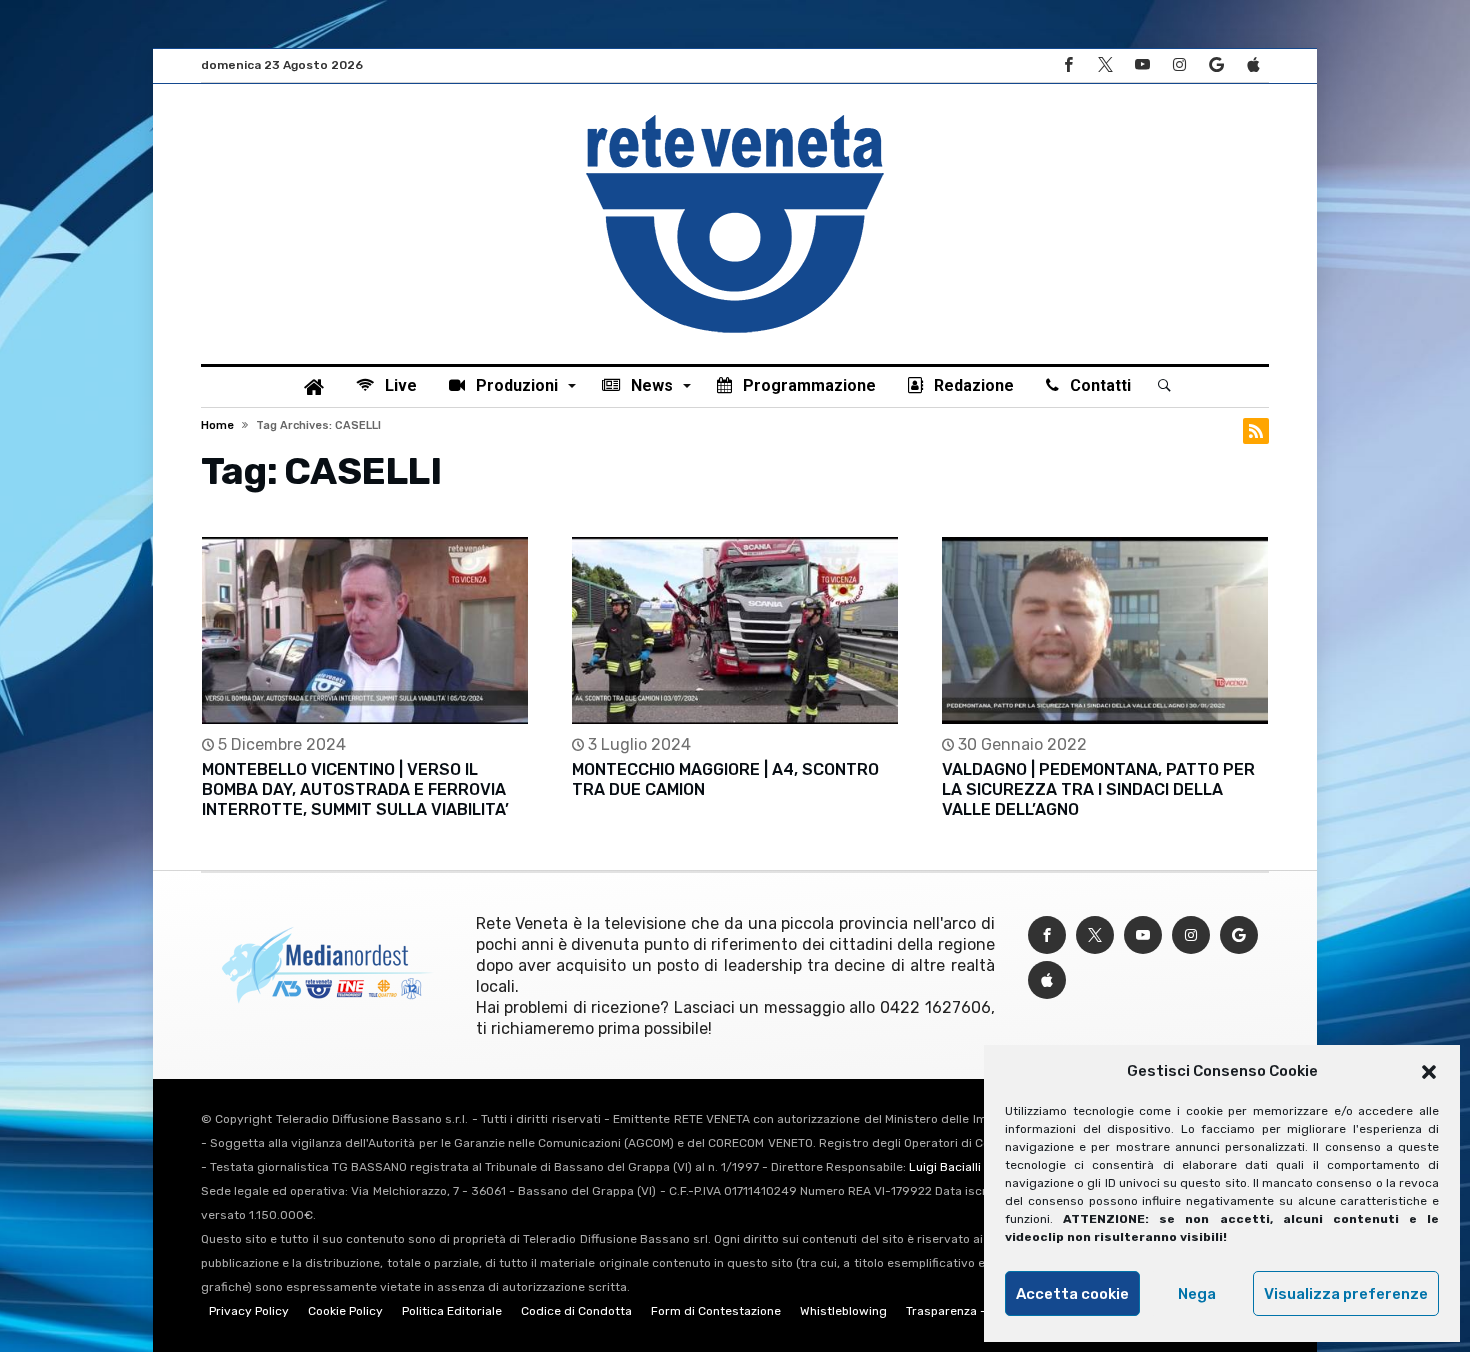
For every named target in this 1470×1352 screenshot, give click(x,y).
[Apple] (1253, 65)
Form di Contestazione (716, 1311)
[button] (1429, 1072)
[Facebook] (1068, 65)
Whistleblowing (843, 1311)
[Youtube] (1142, 65)
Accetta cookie (1072, 1294)
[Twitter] (1105, 65)
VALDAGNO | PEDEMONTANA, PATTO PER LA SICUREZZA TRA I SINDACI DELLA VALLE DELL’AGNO (1098, 789)
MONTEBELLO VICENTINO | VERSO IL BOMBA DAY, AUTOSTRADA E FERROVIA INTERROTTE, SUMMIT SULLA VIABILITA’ (355, 789)
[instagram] (1179, 65)
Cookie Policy (345, 1311)
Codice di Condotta (576, 1311)
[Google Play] (1216, 65)
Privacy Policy (249, 1311)
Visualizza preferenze (1346, 1294)
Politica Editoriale (452, 1311)
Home (217, 425)
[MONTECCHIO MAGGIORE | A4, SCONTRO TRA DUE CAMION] (735, 630)
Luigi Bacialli (945, 1167)
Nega (1197, 1294)
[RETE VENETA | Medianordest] (735, 114)
